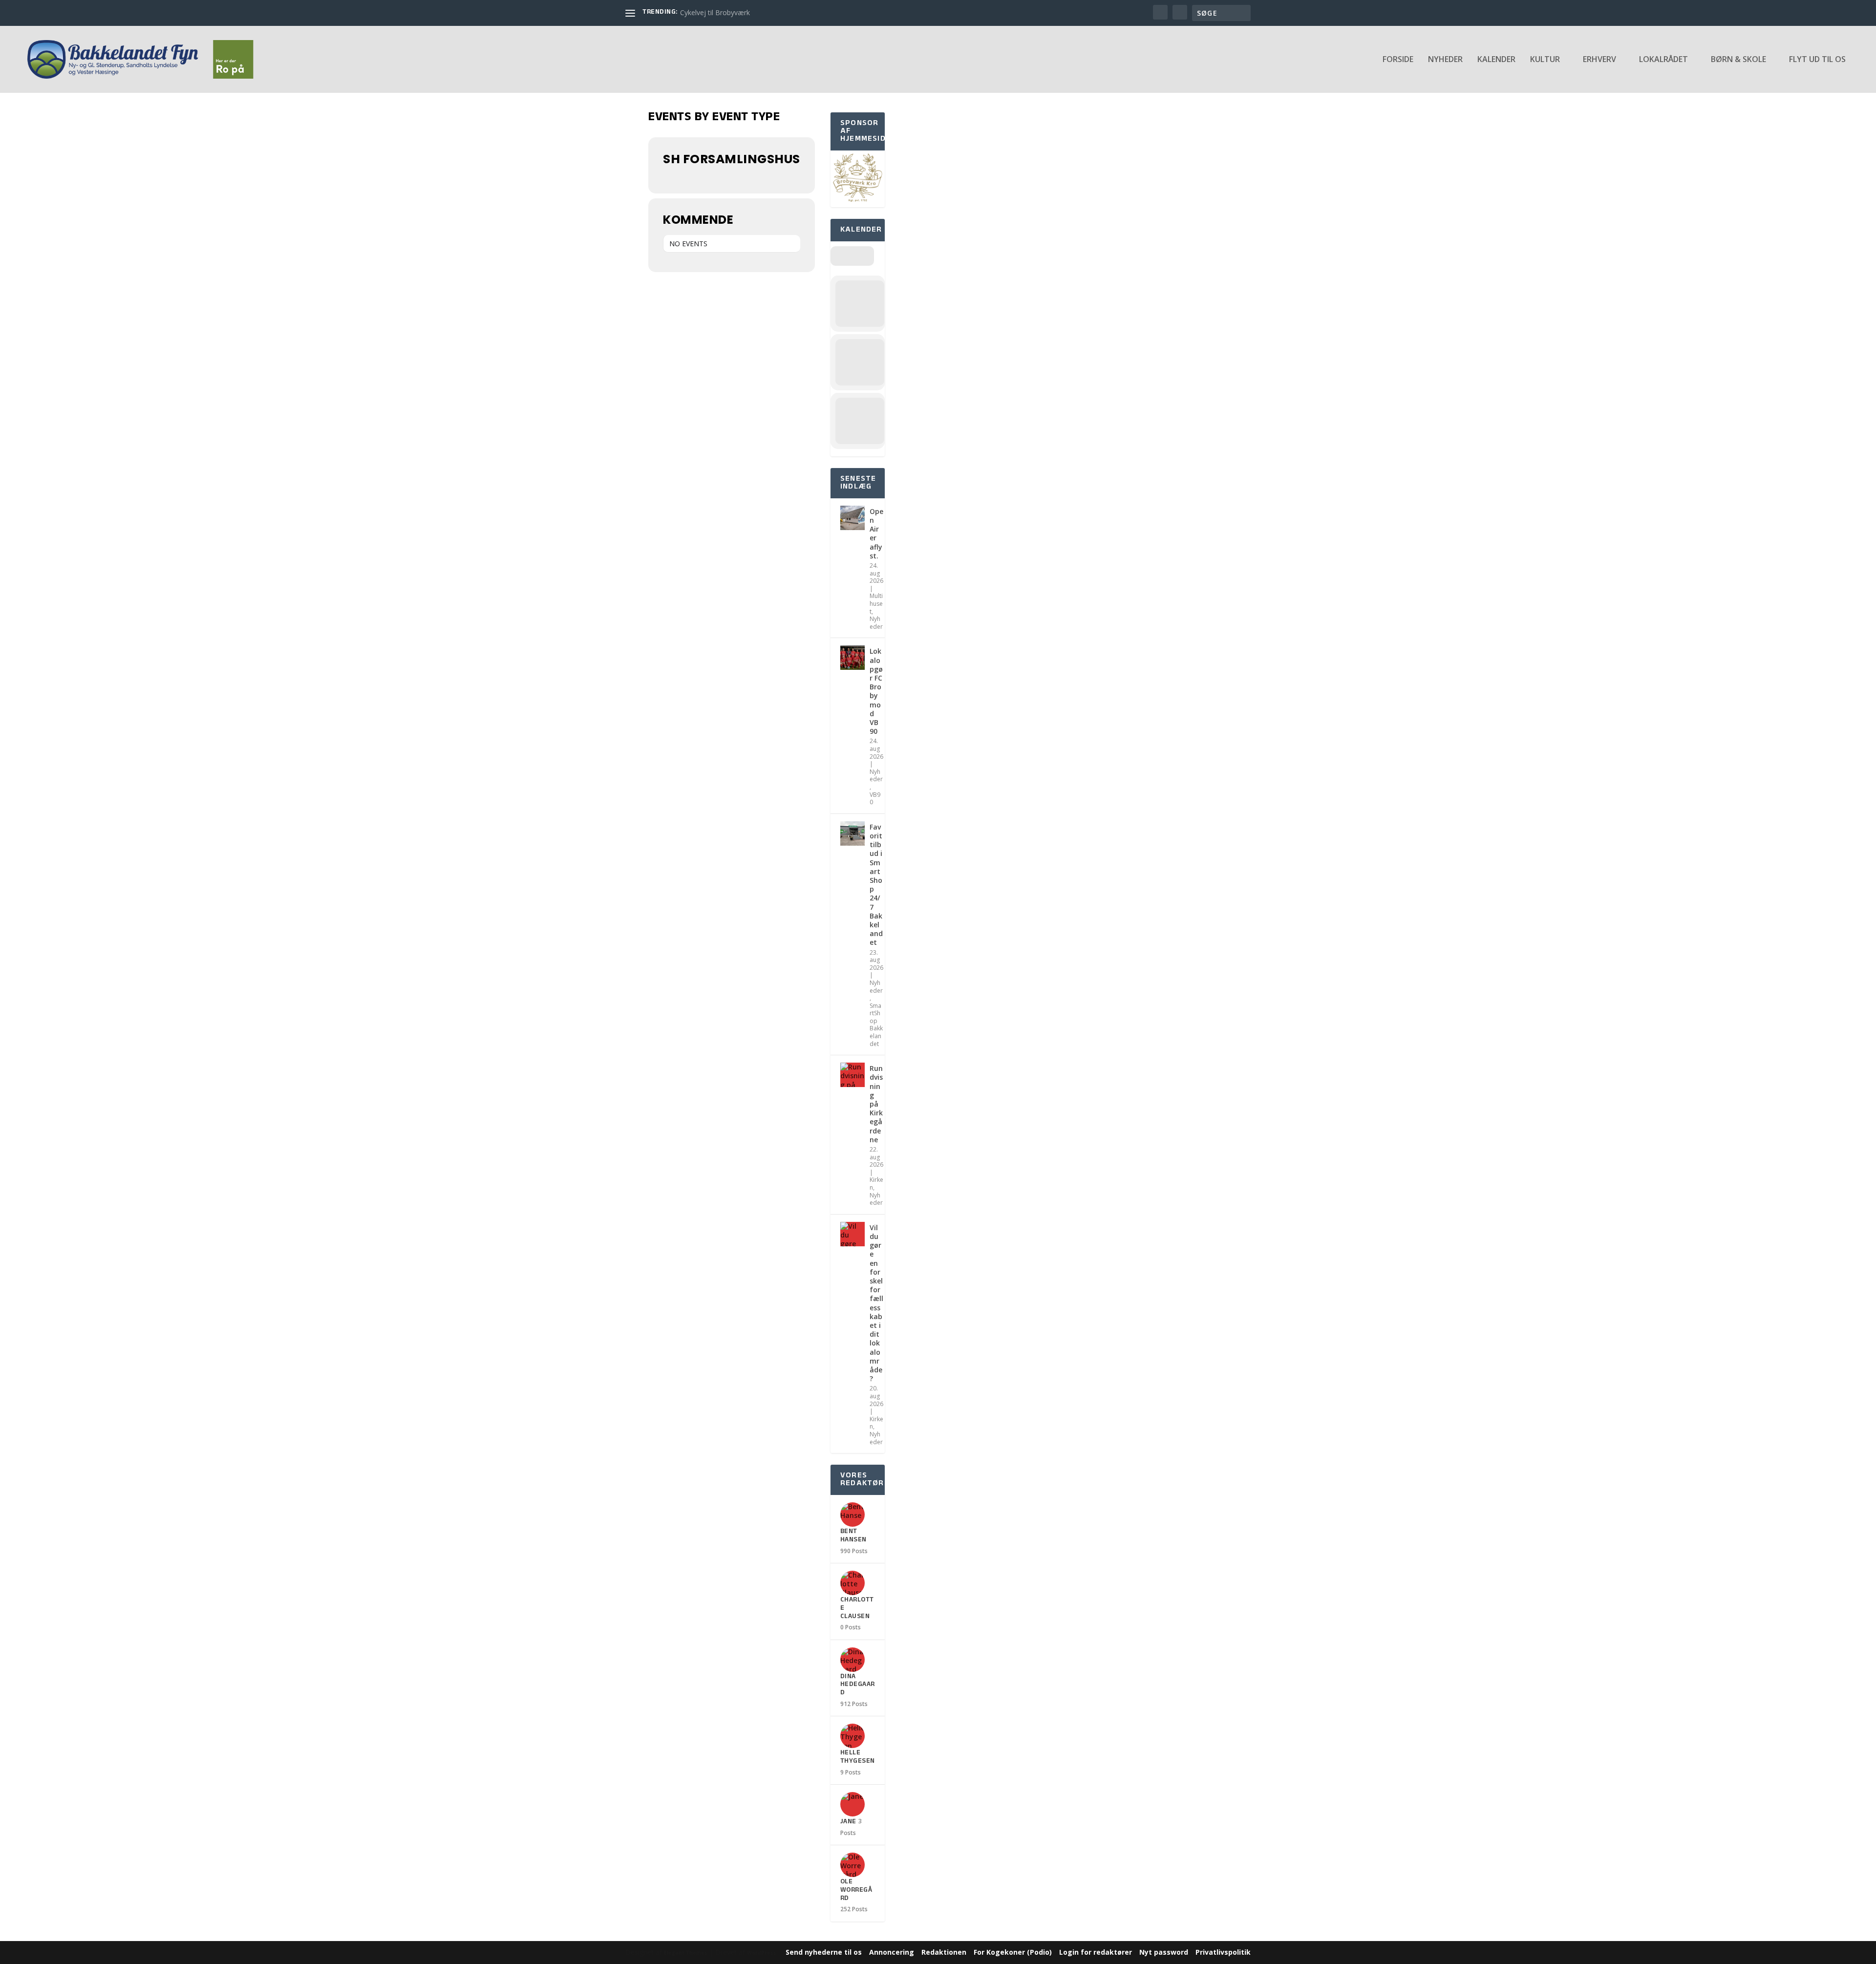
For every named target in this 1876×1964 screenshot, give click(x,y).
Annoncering (892, 1952)
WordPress (762, 1953)
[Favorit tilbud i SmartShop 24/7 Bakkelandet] (853, 833)
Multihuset (876, 603)
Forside (1398, 60)
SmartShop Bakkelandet (876, 1025)
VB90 (875, 799)
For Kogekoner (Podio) (1013, 1952)
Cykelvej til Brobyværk (715, 12)
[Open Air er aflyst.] (853, 518)
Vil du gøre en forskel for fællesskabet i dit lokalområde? (876, 1303)
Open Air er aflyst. (876, 534)
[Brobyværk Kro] (858, 202)
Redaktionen (944, 1952)
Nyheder (1445, 60)
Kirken (876, 1184)
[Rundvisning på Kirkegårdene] (853, 1075)
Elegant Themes (686, 1953)
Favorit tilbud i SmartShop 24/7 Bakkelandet (876, 885)
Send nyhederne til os (824, 1952)
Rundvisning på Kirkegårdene (876, 1104)
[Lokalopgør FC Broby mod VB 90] (853, 658)
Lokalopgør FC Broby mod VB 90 (876, 691)
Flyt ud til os (1817, 60)
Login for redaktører (1096, 1952)
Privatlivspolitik (1223, 1952)
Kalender (1496, 60)
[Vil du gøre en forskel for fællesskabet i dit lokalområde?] (853, 1234)
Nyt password (1164, 1952)
